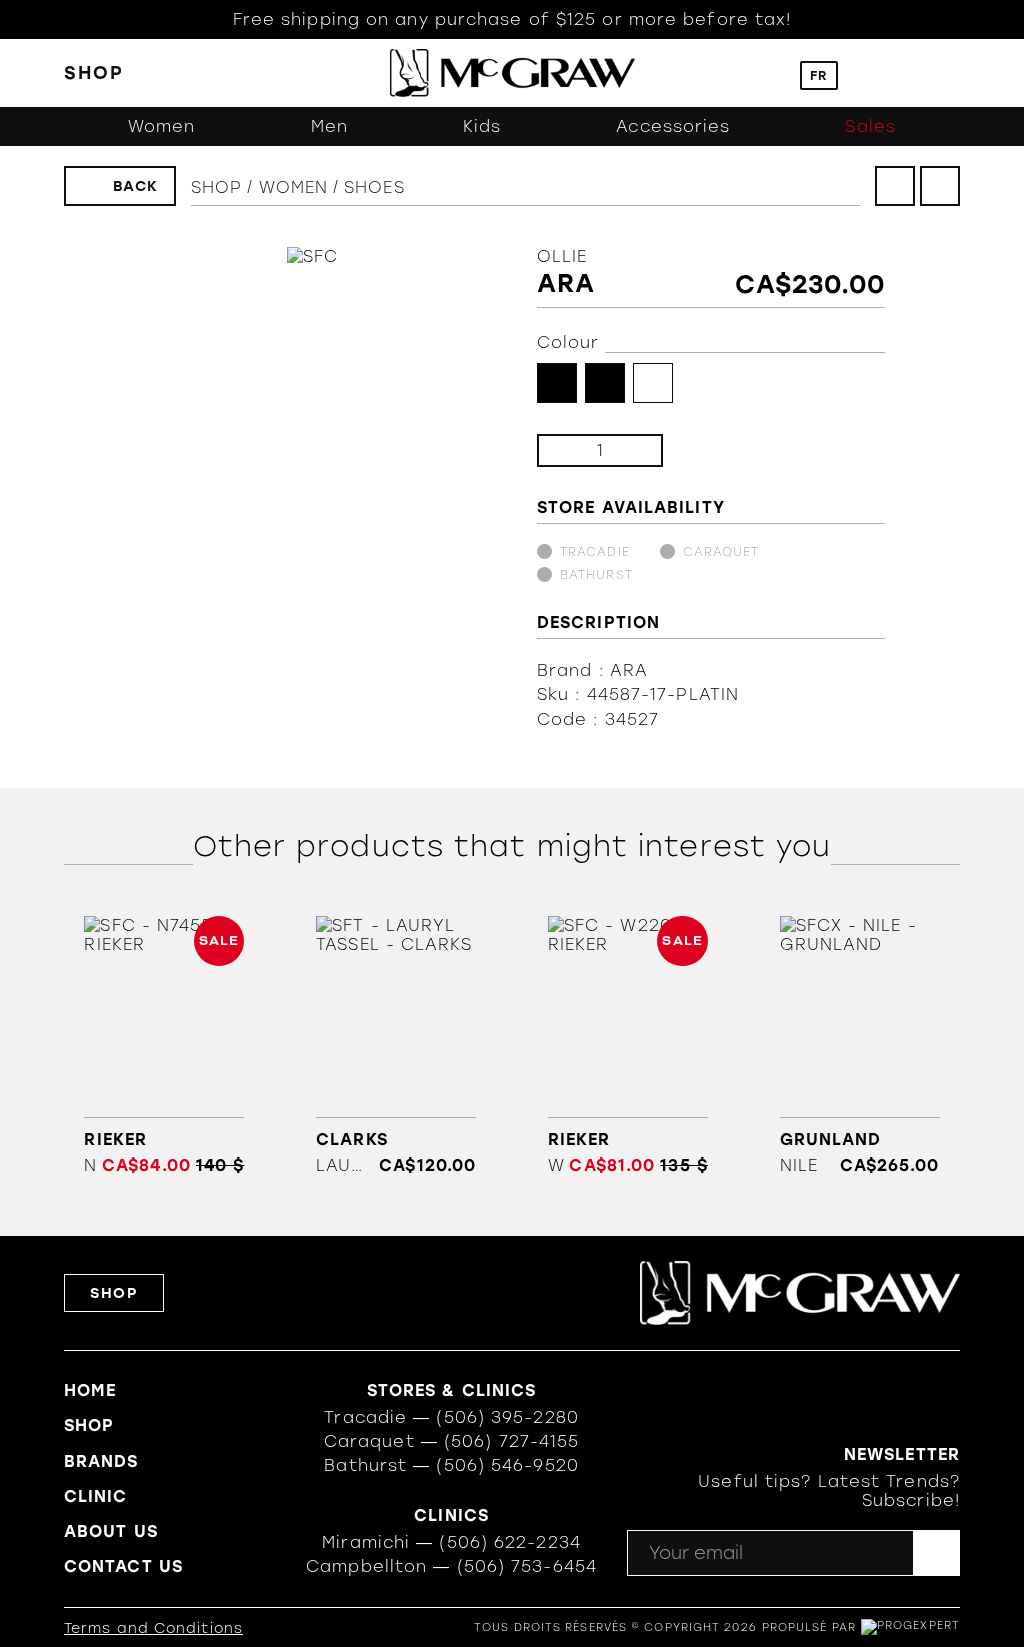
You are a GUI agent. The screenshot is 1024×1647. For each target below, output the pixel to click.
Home (90, 1390)
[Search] (770, 73)
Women (162, 126)
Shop (216, 187)
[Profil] (868, 73)
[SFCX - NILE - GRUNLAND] (859, 1045)
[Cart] (909, 73)
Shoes (374, 187)
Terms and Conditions (153, 1628)
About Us (111, 1531)
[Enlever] (568, 450)
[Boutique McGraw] (512, 73)
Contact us (123, 1566)
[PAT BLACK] (605, 383)
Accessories (673, 126)
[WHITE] (653, 383)
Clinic (96, 1496)
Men (329, 126)
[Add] (631, 450)
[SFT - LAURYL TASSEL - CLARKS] (396, 1045)
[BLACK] (557, 383)
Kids (482, 126)
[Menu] (950, 73)
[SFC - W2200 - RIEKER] (627, 1045)
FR (819, 75)
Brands (101, 1461)
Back (136, 186)
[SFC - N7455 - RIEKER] (164, 1045)
